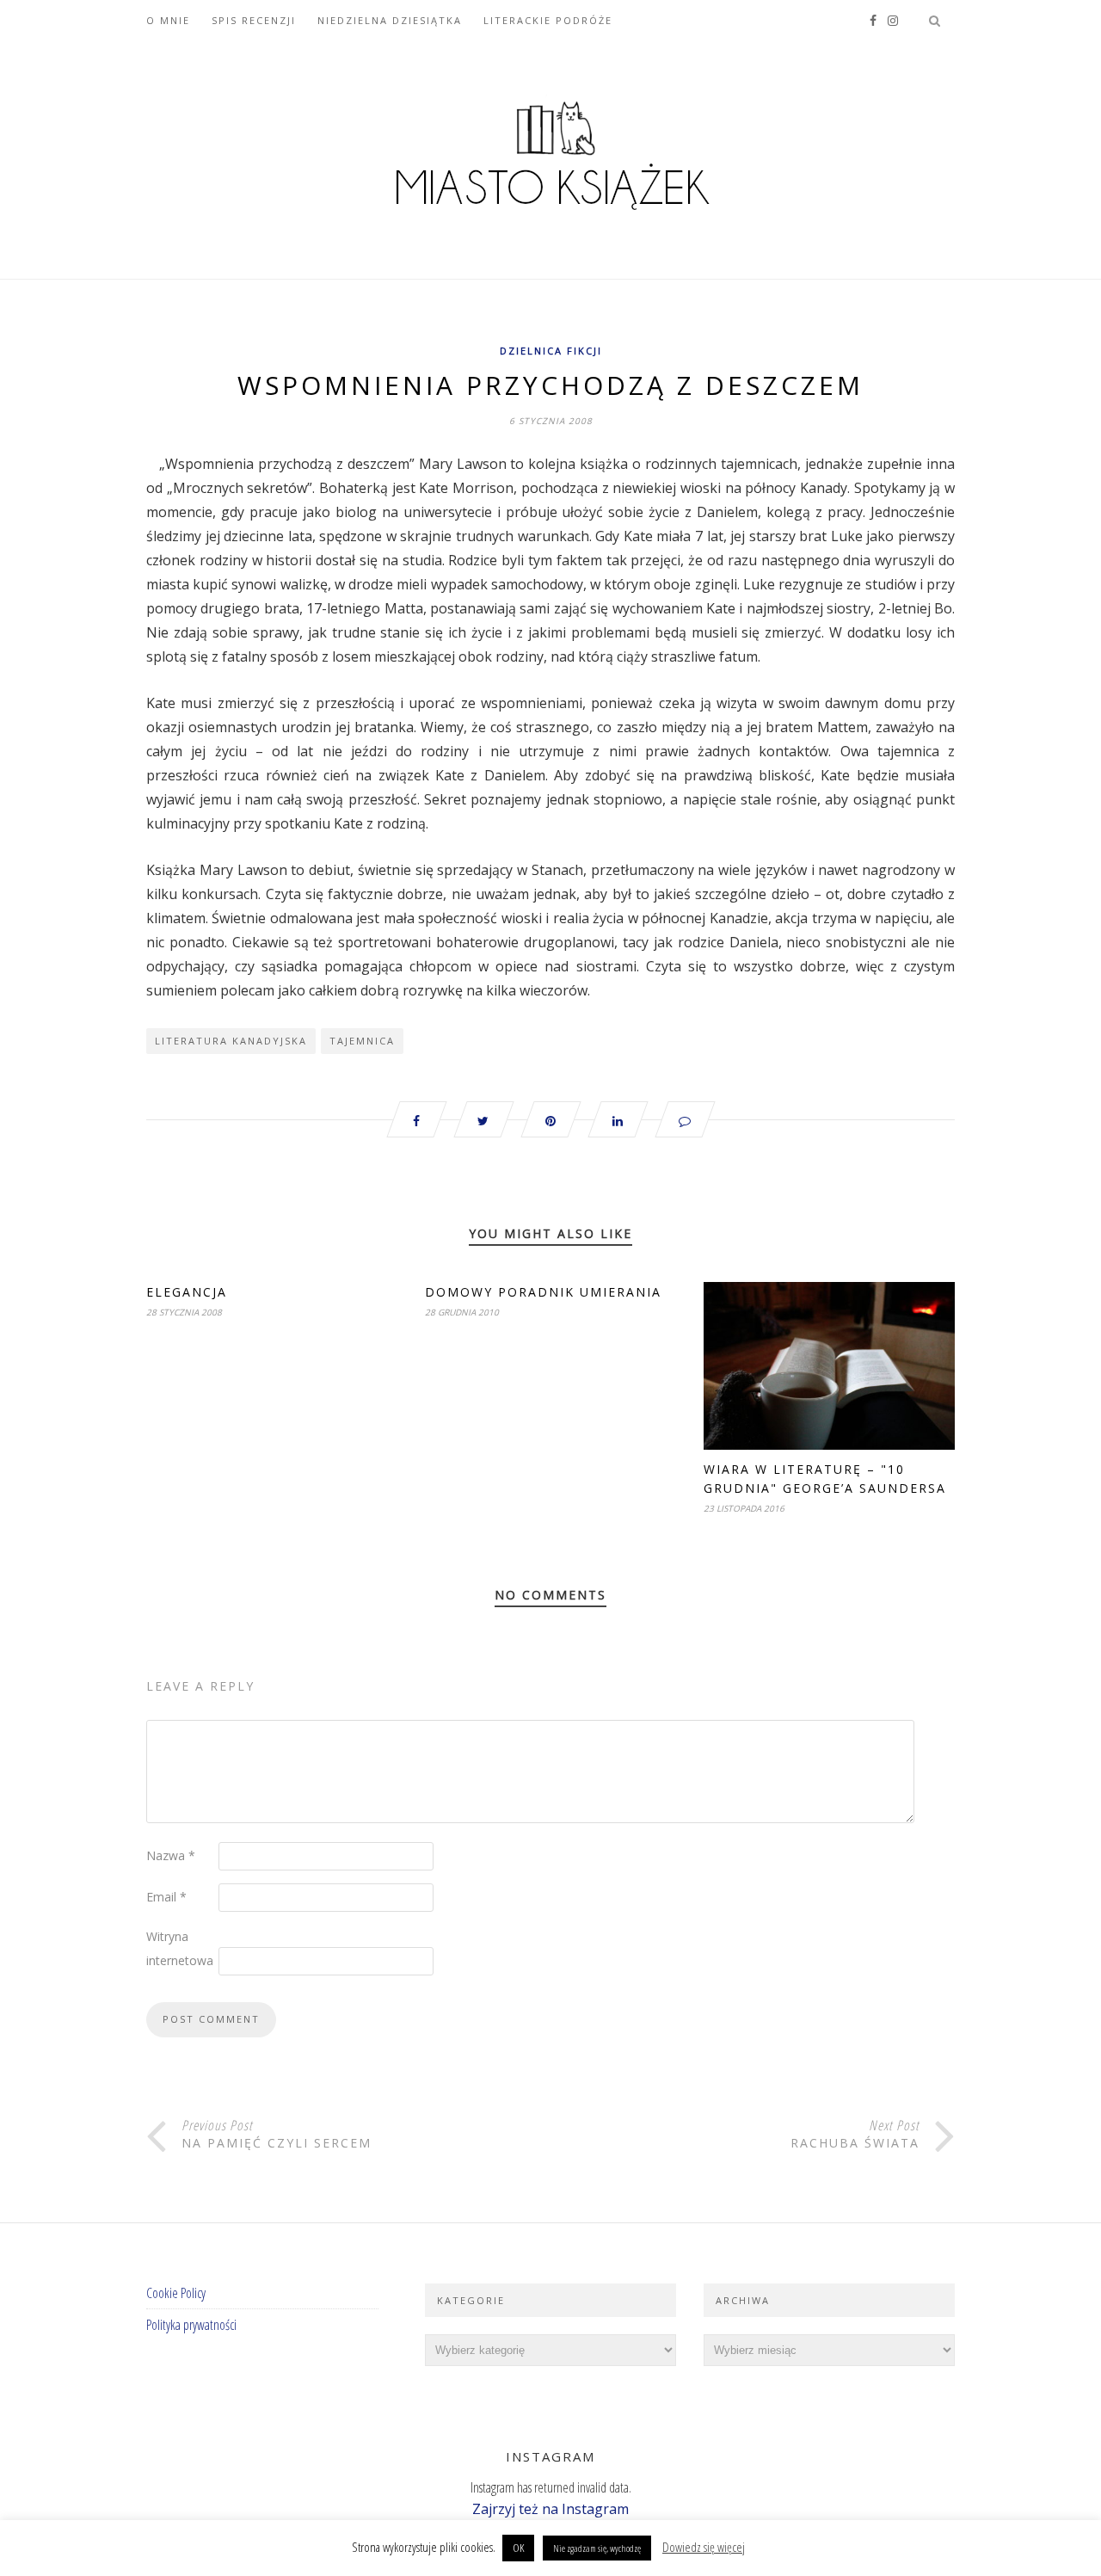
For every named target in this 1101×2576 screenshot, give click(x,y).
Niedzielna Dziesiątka (390, 20)
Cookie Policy (176, 2293)
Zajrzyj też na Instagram (550, 2509)
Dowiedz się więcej (704, 2547)
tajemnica (362, 1041)
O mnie (168, 20)
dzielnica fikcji (551, 351)
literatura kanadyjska (231, 1041)
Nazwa (171, 1855)
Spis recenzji (254, 20)
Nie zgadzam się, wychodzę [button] (597, 2548)
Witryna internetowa (180, 1948)
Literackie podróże (548, 20)
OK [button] (518, 2548)
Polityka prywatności (191, 2325)
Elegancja (187, 1292)
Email (166, 1897)
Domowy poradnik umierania (543, 1292)
